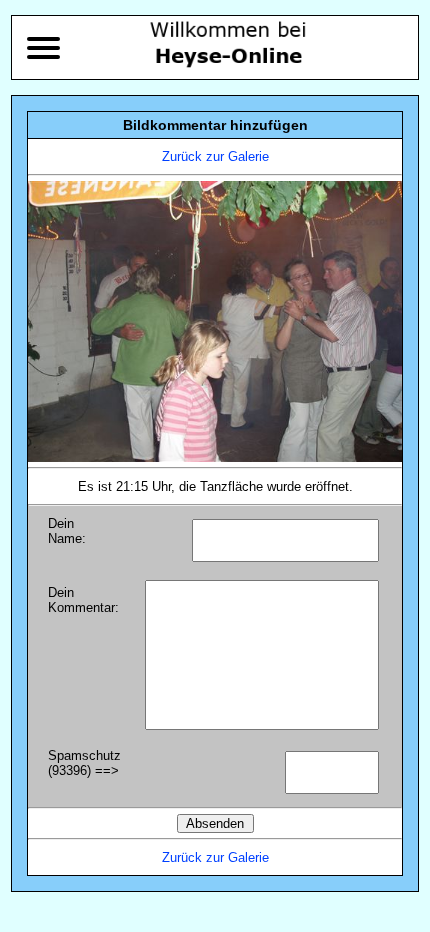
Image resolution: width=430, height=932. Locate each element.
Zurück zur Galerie (215, 156)
